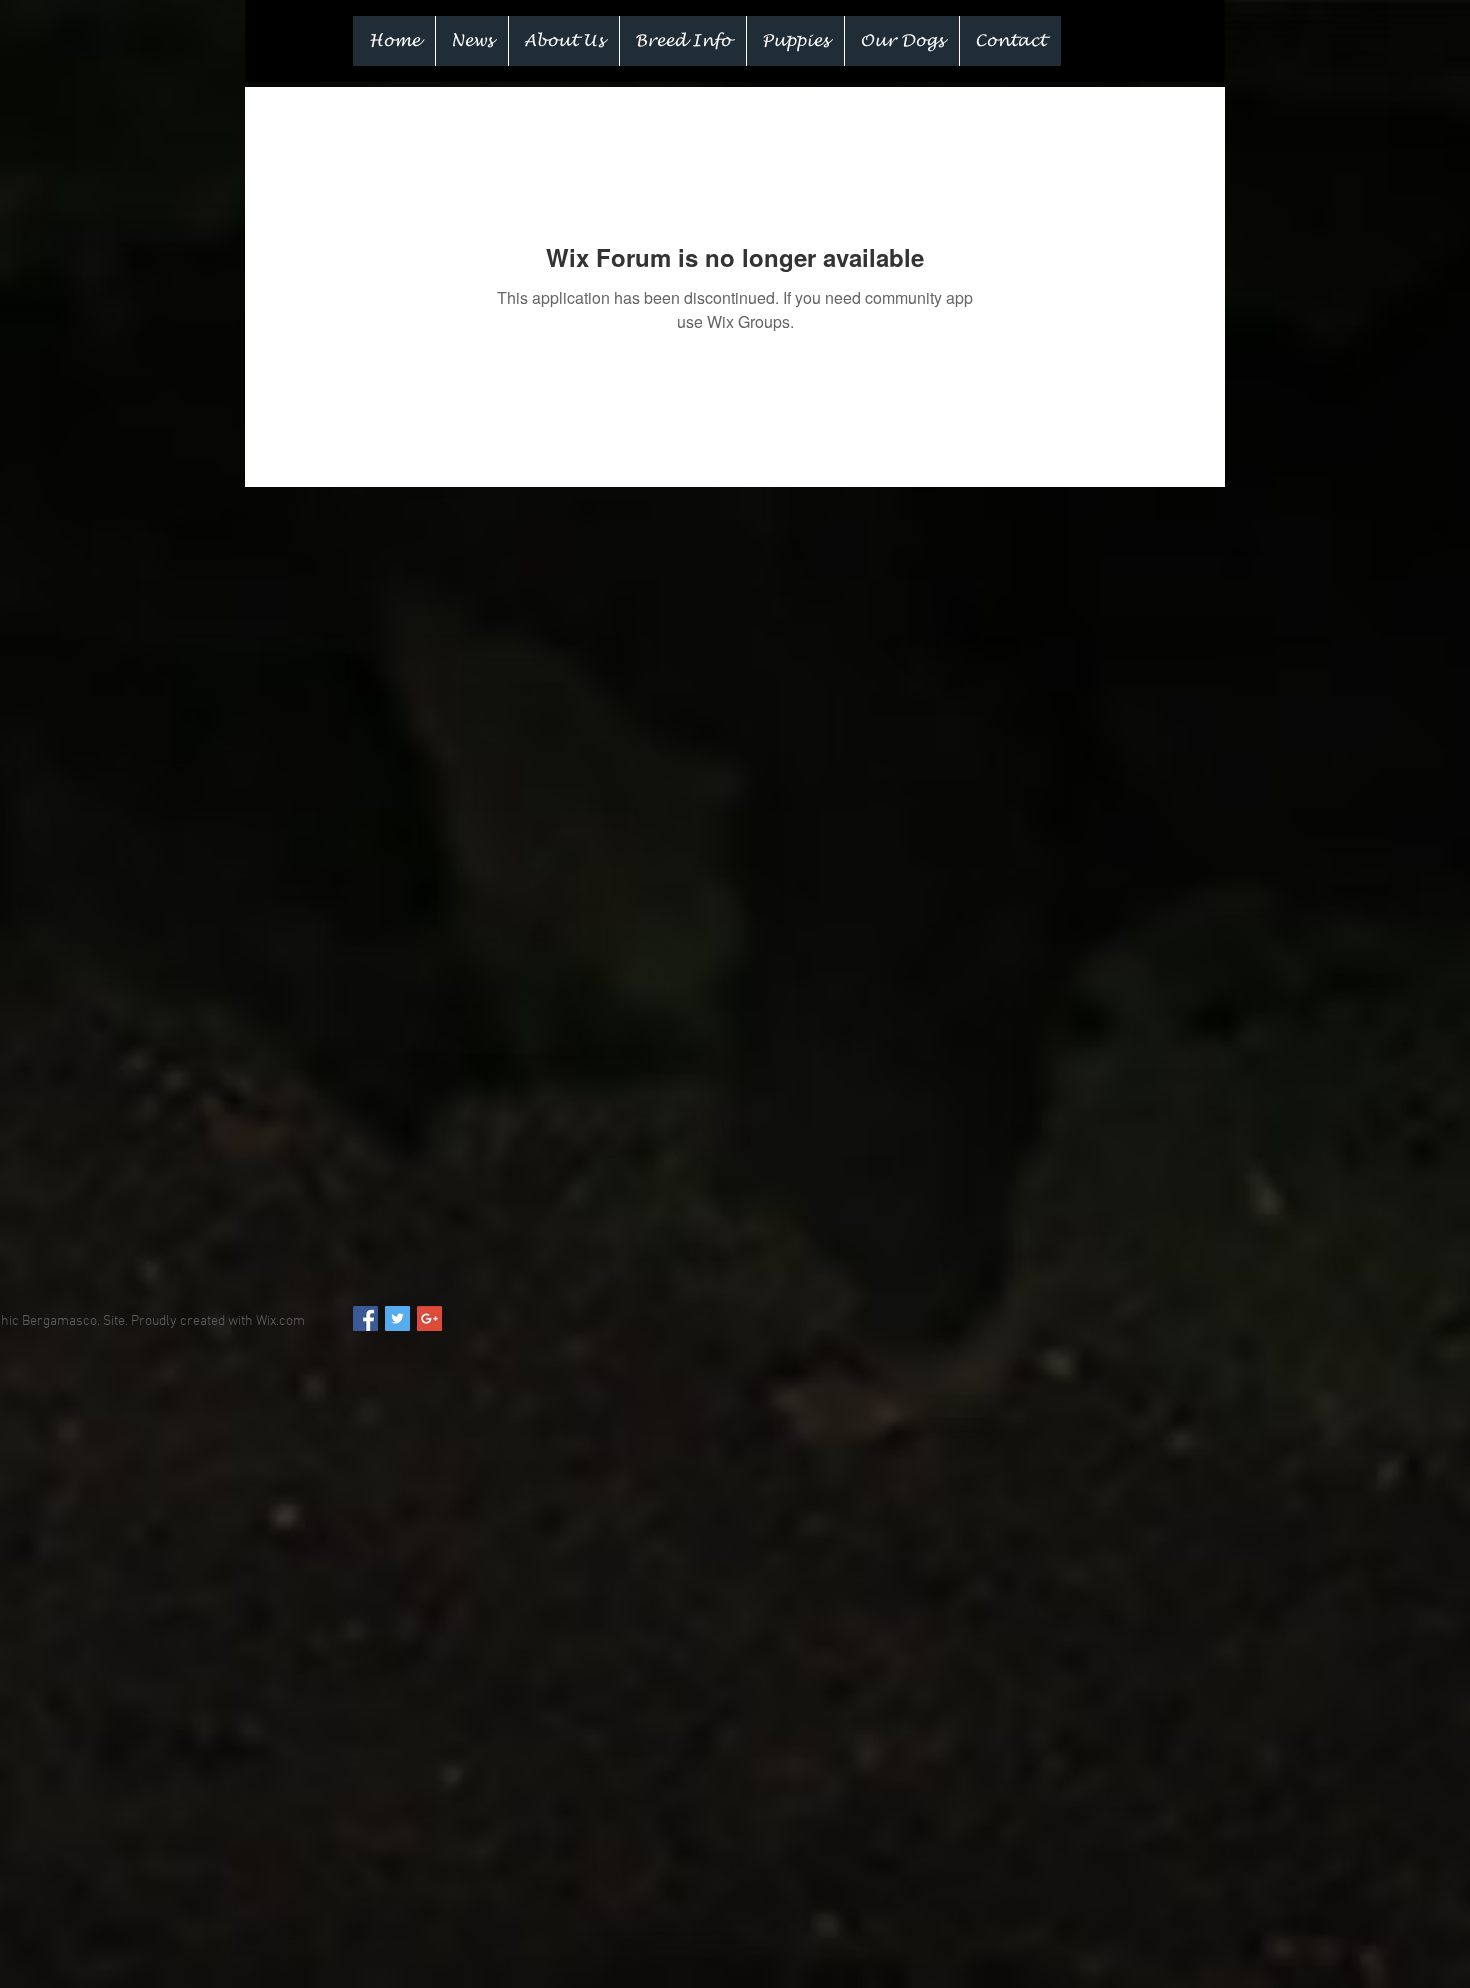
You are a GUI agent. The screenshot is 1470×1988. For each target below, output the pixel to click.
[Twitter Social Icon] (397, 1318)
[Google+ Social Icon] (429, 1318)
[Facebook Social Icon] (365, 1318)
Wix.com (280, 1321)
